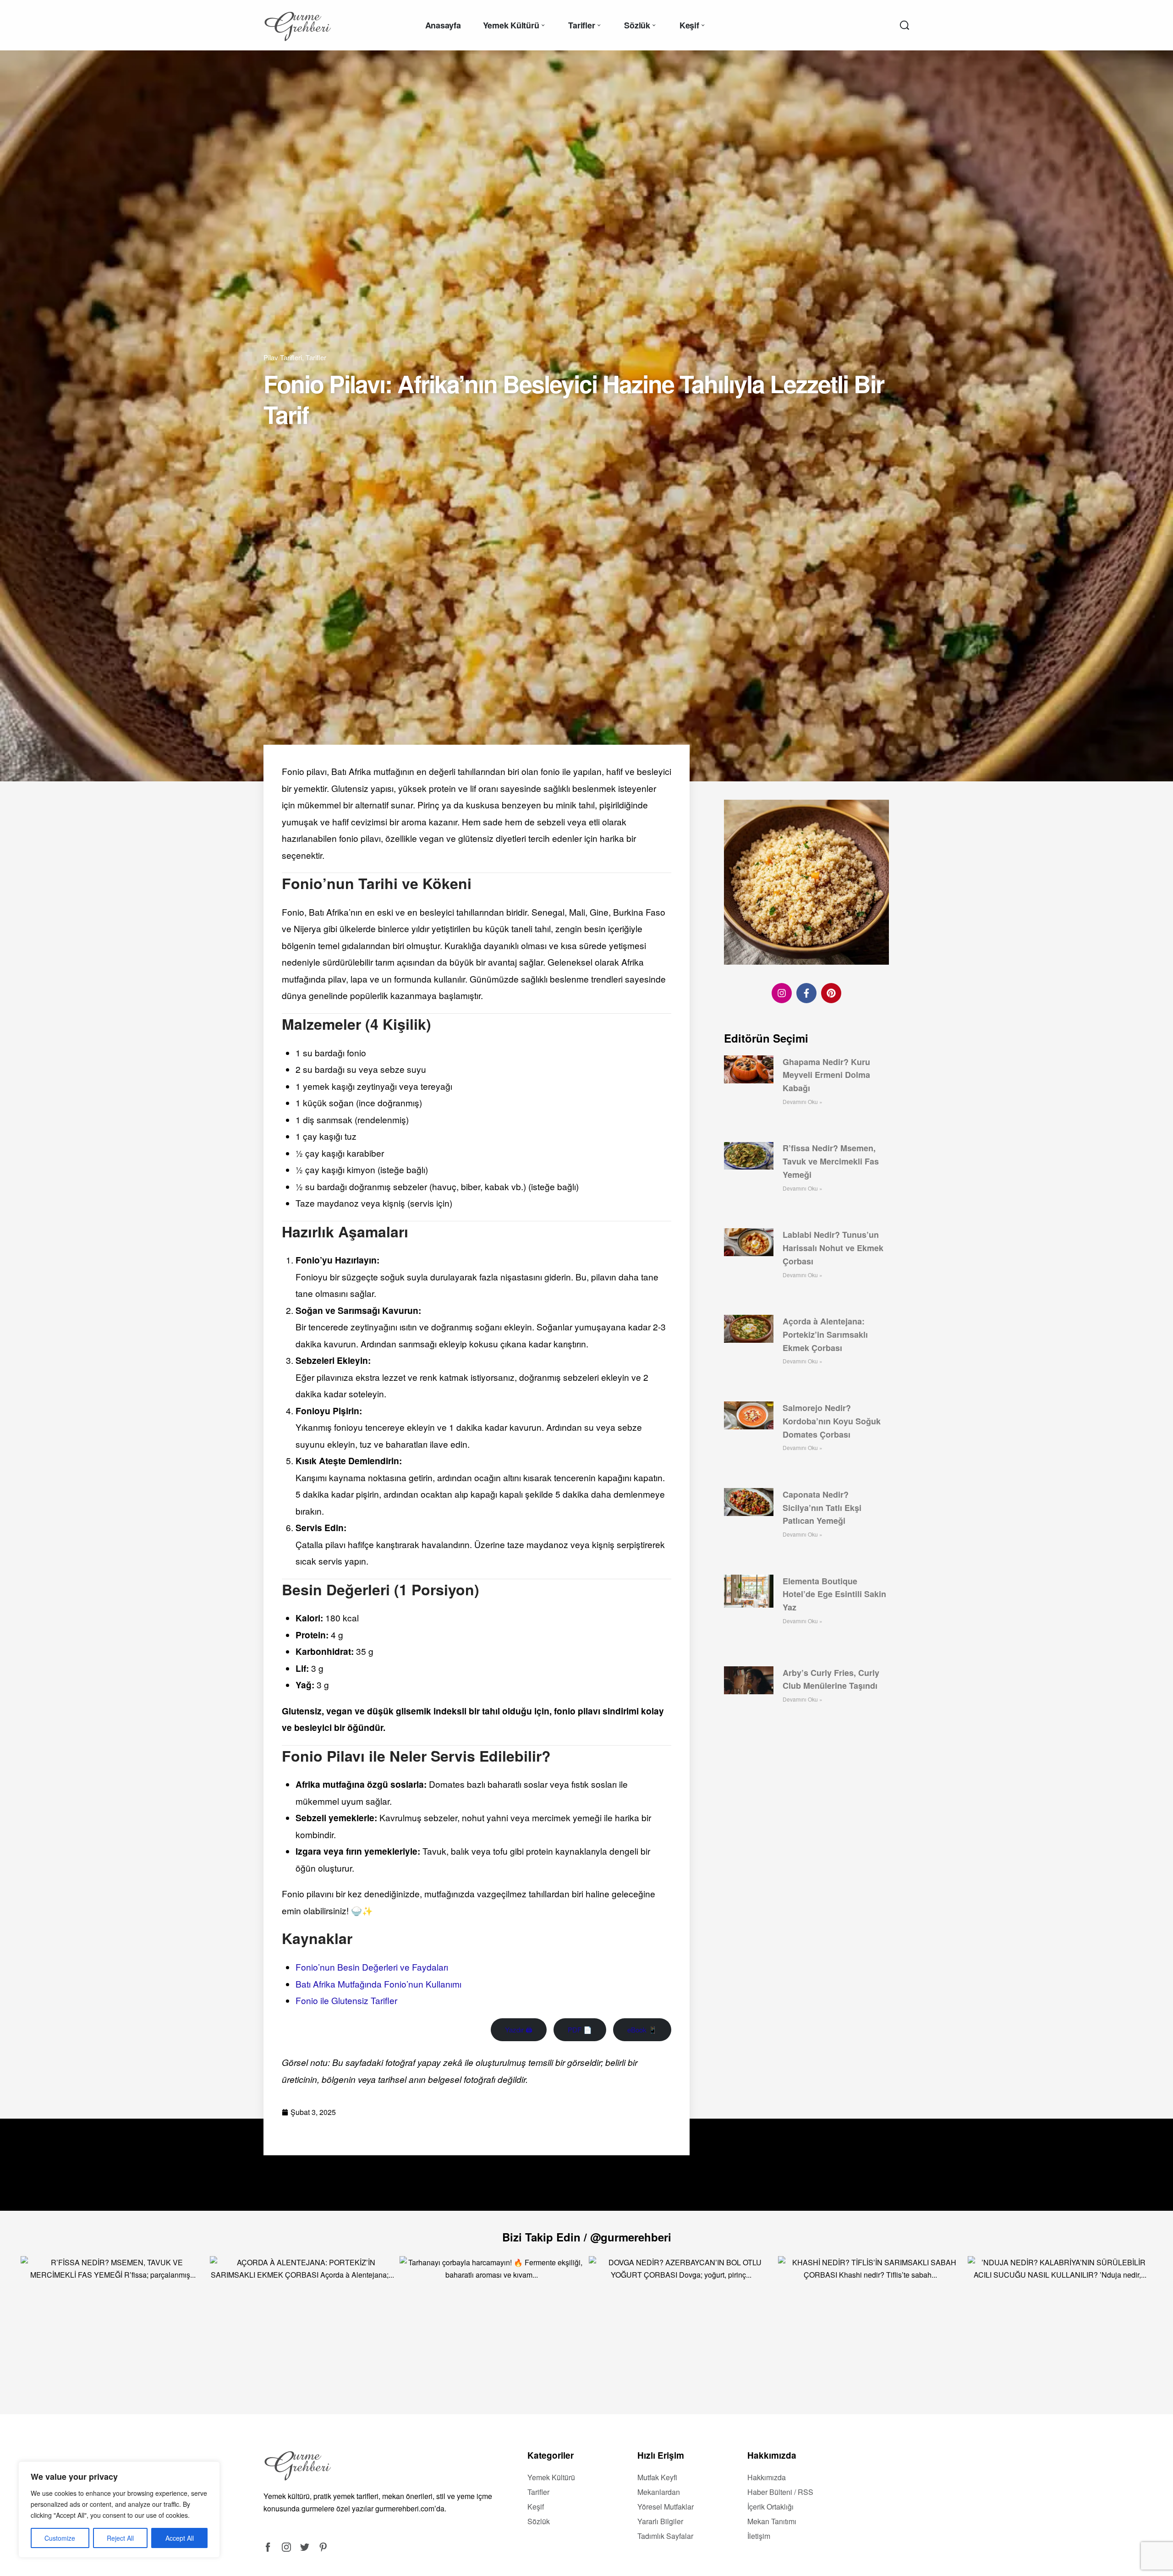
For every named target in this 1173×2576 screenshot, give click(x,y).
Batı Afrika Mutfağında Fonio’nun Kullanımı (378, 1984)
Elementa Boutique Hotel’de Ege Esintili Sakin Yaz (834, 1594)
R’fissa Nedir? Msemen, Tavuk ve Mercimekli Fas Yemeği (831, 1162)
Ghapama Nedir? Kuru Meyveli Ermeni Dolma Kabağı (826, 1075)
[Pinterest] (831, 993)
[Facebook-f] (806, 993)
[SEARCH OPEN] (904, 25)
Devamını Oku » (803, 1101)
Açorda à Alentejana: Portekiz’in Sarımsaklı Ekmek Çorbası (825, 1335)
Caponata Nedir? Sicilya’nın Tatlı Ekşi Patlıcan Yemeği (822, 1508)
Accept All (180, 2538)
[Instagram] (782, 993)
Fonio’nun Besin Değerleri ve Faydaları (372, 1967)
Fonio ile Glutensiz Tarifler (346, 2000)
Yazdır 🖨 (519, 2029)
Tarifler (316, 357)
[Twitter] (305, 2547)
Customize (60, 2538)
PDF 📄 (580, 2029)
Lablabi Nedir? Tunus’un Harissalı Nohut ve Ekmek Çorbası (833, 1248)
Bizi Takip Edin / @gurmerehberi (587, 2237)
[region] (119, 2510)
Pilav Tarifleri (283, 357)
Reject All (120, 2538)
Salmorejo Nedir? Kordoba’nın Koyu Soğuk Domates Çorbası (832, 1421)
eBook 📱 (642, 2029)
